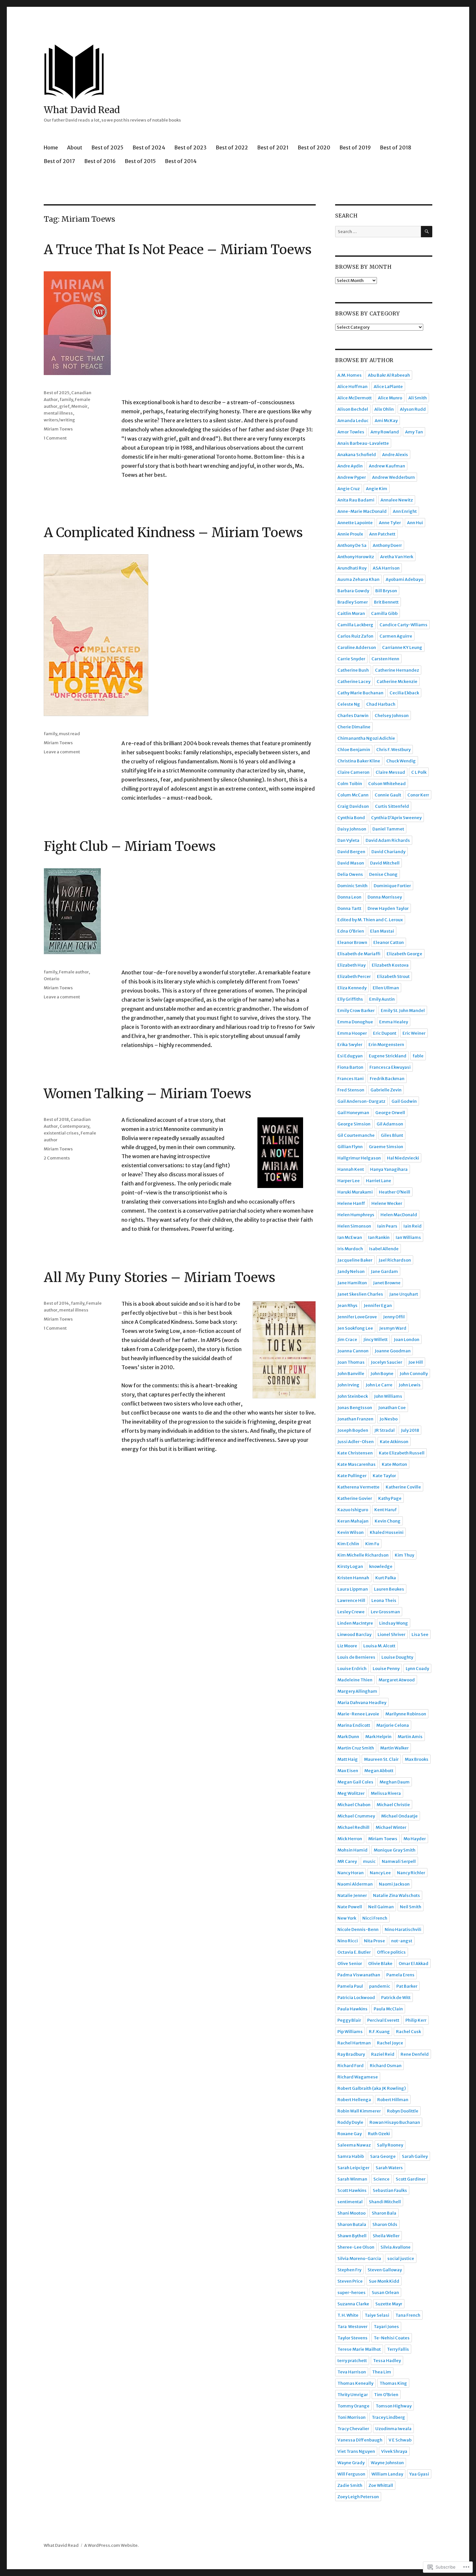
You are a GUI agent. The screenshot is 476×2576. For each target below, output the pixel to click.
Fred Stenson (351, 1090)
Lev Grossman (385, 1612)
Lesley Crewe (351, 1612)
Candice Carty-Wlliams (403, 625)
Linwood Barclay (354, 1635)
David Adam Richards (388, 840)
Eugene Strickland (388, 1056)
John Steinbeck (353, 1396)
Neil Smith (411, 1907)
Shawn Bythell (352, 2236)
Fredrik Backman (387, 1079)
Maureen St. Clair (381, 1759)
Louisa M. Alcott (379, 1646)
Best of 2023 (190, 147)
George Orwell (390, 1113)
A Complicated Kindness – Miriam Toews (173, 533)
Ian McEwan (350, 1237)
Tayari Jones (386, 2327)
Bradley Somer (353, 602)
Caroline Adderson (357, 647)
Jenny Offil (394, 1317)
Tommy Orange (353, 2406)
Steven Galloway (385, 2270)
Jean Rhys (347, 1306)
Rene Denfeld (415, 2054)
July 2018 (410, 1430)
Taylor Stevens (352, 2338)
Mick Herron (350, 1839)
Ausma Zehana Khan (358, 579)
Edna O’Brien (351, 931)
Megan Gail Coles (355, 1782)
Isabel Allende (384, 1249)
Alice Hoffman (352, 387)
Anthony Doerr (387, 545)
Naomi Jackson (394, 1884)
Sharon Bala (384, 2213)
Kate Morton (394, 1464)
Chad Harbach (381, 704)
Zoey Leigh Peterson (358, 2497)
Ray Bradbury (351, 2054)
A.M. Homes (350, 375)
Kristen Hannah (353, 1578)
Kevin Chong (388, 1521)
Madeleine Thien (355, 1680)
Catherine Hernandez (397, 670)
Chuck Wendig (401, 761)
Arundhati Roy (352, 568)
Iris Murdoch (350, 1249)
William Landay (387, 2474)
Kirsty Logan (350, 1566)
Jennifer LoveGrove (357, 1317)
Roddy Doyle (350, 2122)
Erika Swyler (350, 1045)
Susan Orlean (385, 2293)
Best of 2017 (59, 161)
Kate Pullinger (352, 1476)
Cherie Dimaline (354, 727)
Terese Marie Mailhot (359, 2349)
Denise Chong (383, 874)
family (66, 400)
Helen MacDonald (399, 1215)
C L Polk (419, 772)
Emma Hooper (352, 1033)
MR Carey (347, 1861)
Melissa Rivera (386, 1793)
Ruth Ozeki (379, 2134)
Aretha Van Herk (397, 557)
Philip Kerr (416, 2020)
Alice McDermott (355, 398)
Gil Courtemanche (356, 1135)
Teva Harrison (352, 2372)
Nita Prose (374, 1941)
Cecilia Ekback (404, 693)
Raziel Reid (383, 2054)
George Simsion (354, 1124)
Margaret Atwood (397, 1680)
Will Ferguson (351, 2474)
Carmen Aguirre (396, 636)
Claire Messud (390, 772)
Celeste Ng (349, 704)
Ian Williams (408, 1237)
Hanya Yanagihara (389, 1169)
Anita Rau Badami (356, 500)
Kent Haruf (385, 1510)
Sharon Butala (352, 2224)
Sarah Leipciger (353, 2168)
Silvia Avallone (396, 2247)
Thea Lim (382, 2372)
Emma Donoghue (355, 1022)
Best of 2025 (107, 147)
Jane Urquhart (404, 1294)
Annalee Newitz (397, 500)
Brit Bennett (386, 602)
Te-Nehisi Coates (392, 2338)
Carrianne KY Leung (402, 647)
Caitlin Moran (351, 613)
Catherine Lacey (354, 682)
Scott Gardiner (411, 2179)
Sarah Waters (389, 2168)
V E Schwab (400, 2440)
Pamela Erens (400, 1975)
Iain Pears (387, 1226)
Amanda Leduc (353, 421)
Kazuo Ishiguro (353, 1510)
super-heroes (351, 2293)
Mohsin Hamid (352, 1850)
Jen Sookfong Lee (355, 1328)
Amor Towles (351, 432)
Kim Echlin (348, 1544)
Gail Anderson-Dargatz (361, 1101)
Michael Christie (393, 1805)
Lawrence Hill (351, 1600)
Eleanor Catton (389, 942)
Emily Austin (382, 999)
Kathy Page (390, 1498)
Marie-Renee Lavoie (358, 1714)
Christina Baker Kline (359, 761)
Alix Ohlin (384, 409)
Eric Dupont (385, 1033)
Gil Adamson (390, 1124)
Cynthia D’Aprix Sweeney (396, 818)
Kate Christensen (355, 1453)
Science (381, 2179)
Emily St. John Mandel (403, 1011)
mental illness (58, 413)
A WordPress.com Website (111, 2545)
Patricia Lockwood (356, 1998)
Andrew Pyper (352, 477)
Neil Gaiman (381, 1907)
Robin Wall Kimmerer (359, 2111)
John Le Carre (379, 1385)
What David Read (82, 110)
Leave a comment (62, 752)
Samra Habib (351, 2156)
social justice (401, 2258)
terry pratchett (352, 2361)
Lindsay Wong (394, 1623)
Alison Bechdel (353, 409)
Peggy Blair (349, 2020)
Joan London (407, 1340)
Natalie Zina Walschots (397, 1895)
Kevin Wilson (351, 1532)
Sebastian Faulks (390, 2190)
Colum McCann (353, 795)
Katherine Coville (403, 1487)
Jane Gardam (384, 1271)
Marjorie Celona (393, 1725)
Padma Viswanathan (359, 1975)
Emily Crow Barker (356, 1011)
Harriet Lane (379, 1181)
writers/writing (59, 420)
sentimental (350, 2202)
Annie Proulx (350, 534)
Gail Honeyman (353, 1113)
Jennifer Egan (378, 1306)
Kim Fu (372, 1544)
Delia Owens (350, 874)
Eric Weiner (414, 1033)
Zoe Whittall (381, 2485)
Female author (74, 972)
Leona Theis (384, 1600)
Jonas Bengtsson (355, 1408)
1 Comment (55, 438)
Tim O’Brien (386, 2395)
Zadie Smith (350, 2485)
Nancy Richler (411, 1873)
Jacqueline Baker (355, 1260)
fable (418, 1056)
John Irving (348, 1385)
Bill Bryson (386, 591)
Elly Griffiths (350, 999)
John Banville (351, 1374)
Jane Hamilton (352, 1283)
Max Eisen (348, 1771)
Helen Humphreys (356, 1215)
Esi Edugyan (350, 1056)
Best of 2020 (314, 147)
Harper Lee (349, 1181)
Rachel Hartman (354, 2043)
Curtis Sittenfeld (392, 806)
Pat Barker (407, 1986)
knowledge (381, 1566)
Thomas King (393, 2383)
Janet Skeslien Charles (360, 1294)
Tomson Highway (394, 2406)
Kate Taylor (384, 1476)
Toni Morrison (351, 2417)
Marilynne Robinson (406, 1714)
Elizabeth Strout (393, 976)
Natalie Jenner (352, 1895)
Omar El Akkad (414, 1964)
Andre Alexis (395, 455)
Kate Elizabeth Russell (402, 1453)
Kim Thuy (404, 1555)
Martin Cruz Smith (356, 1748)
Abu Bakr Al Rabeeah (389, 375)
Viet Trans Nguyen (356, 2451)
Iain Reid (413, 1226)
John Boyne (382, 1374)
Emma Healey (394, 1022)
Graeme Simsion (386, 1147)
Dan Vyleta (348, 840)
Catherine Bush (353, 670)
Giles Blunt (392, 1135)
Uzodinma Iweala (393, 2429)
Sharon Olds (385, 2224)
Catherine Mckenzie (397, 682)
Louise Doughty (397, 1657)
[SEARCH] (427, 232)
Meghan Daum (395, 1782)
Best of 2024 (149, 147)
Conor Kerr (418, 795)
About (75, 147)
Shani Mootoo (351, 2213)
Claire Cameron (353, 772)
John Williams (388, 1396)
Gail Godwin (404, 1101)
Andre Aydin (350, 466)
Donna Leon (349, 897)
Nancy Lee (380, 1873)
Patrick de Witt (396, 1998)
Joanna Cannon (353, 1351)
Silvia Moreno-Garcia (359, 2258)
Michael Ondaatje (399, 1816)
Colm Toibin (350, 784)
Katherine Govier (355, 1498)
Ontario (51, 979)
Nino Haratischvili (403, 1929)
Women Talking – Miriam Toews (147, 1094)
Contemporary (74, 1126)
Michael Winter (391, 1827)
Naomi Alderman (355, 1884)
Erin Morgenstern (386, 1045)
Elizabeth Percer (354, 976)
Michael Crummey (356, 1816)
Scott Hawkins (352, 2190)
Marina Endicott (354, 1725)
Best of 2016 (100, 161)
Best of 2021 (273, 147)
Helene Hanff (351, 1203)
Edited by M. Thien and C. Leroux (370, 920)
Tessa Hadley (387, 2361)
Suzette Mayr (389, 2304)
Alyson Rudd (413, 409)
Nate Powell (350, 1907)
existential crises (61, 1133)
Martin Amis (410, 1737)
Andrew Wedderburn (393, 477)
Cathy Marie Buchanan (360, 693)
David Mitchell (385, 863)
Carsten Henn (385, 659)
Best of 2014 (181, 161)
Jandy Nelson (351, 1271)
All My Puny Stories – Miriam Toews (159, 1277)
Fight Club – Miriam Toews (130, 846)
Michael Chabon (354, 1805)
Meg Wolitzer (351, 1793)
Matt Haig (348, 1759)
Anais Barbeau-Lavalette (363, 443)
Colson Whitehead (387, 784)
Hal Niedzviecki (403, 1158)
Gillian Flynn (350, 1147)
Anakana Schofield (357, 455)
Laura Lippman (353, 1589)
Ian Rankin (379, 1237)
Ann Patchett (382, 534)
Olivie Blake (380, 1964)
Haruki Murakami (355, 1192)
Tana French (408, 2315)
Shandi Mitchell (385, 2202)
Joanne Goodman (393, 1351)
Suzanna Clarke (353, 2304)
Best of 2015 (140, 161)
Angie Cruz (349, 489)
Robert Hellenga (354, 2100)
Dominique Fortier (392, 886)
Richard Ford (351, 2066)
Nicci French (375, 1918)
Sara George (383, 2156)
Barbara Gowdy (353, 591)
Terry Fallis (398, 2349)
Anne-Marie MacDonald (362, 511)
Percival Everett (383, 2020)
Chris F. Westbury (393, 750)
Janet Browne (387, 1283)
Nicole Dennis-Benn (358, 1929)
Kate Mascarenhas (357, 1464)
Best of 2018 (396, 147)
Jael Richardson (395, 1260)
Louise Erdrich (352, 1669)
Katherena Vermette (358, 1487)
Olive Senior (350, 1964)
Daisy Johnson (352, 829)
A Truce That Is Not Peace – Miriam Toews (178, 250)
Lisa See (420, 1635)
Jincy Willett (375, 1340)
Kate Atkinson (394, 1442)
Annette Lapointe (355, 523)
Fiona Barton (350, 1067)
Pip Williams (350, 2032)
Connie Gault (388, 795)
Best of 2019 (355, 147)
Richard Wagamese (358, 2077)
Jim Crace (347, 1340)
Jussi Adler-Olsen (356, 1442)
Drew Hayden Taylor (388, 908)
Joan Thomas (351, 1362)
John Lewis (410, 1385)
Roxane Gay (350, 2134)
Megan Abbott (379, 1771)
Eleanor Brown (352, 942)
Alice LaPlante (388, 387)
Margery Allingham (357, 1691)
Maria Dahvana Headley (362, 1703)
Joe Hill (416, 1362)
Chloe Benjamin (354, 750)
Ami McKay (386, 421)
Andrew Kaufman (387, 466)
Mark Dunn (348, 1737)
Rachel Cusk (408, 2032)
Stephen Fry (349, 2270)
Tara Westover (352, 2327)
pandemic (380, 1986)
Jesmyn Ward (393, 1328)
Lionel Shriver (391, 1635)
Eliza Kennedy (352, 988)
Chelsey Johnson (392, 716)
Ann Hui (415, 523)
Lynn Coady (417, 1669)
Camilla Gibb (384, 613)
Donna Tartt (349, 908)
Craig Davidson (353, 806)
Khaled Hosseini (387, 1532)
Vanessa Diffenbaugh (360, 2440)
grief (64, 406)
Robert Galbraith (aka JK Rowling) (372, 2088)
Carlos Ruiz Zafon (355, 636)
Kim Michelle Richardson (363, 1555)
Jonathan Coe (392, 1408)
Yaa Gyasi (419, 2474)
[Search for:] (378, 232)
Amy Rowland (385, 432)
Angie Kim (377, 489)
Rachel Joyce (390, 2043)
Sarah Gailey (415, 2156)
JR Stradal (385, 1430)
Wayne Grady (351, 2463)
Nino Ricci (348, 1941)
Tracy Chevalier (353, 2429)
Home (51, 147)
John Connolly (414, 1374)
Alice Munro (390, 398)
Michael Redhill (353, 1827)
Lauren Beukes (389, 1589)
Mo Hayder (415, 1839)
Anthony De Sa (352, 545)
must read (69, 734)
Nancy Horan (351, 1873)
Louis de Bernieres (356, 1657)
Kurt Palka (386, 1578)
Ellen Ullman (386, 988)
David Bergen (351, 852)
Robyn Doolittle (403, 2111)
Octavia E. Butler (354, 1952)
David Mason (351, 863)
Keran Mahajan (353, 1521)
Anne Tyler (390, 523)
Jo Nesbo (389, 1419)
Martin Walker (394, 1748)
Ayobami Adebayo (404, 579)
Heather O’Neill (395, 1192)
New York (347, 1918)
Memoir (79, 406)
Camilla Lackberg (355, 625)
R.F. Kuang (379, 2032)
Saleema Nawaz (354, 2145)
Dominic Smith (352, 886)
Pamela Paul (350, 1986)
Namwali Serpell (399, 1861)
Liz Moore (347, 1646)
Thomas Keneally (355, 2383)
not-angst (402, 1941)
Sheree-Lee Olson (356, 2247)
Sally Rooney (390, 2145)
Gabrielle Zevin (386, 1090)
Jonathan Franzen (355, 1419)
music (369, 1861)
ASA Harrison (386, 568)
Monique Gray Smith (395, 1850)
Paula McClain (388, 2009)
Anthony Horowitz (356, 557)
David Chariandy (388, 852)
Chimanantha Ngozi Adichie (366, 738)
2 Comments (57, 1158)
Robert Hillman (393, 2100)
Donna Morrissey (385, 897)
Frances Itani (351, 1079)
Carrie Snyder (351, 659)
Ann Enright (405, 511)
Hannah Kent (351, 1169)
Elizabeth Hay (351, 965)
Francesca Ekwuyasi (390, 1067)
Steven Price (350, 2281)
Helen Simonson (354, 1226)
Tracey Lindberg (388, 2417)
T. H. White (348, 2315)
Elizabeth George (404, 954)
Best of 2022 (232, 147)
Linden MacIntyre (355, 1623)
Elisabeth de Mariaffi (359, 954)
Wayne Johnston (387, 2463)
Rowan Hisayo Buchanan (395, 2122)
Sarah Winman (352, 2179)
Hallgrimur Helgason (359, 1158)
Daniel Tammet (388, 829)
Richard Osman (386, 2066)
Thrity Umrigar (353, 2395)
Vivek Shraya (394, 2451)
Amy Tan (414, 432)
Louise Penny (386, 1669)
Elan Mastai (382, 931)
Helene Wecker (387, 1203)
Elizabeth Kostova (390, 965)
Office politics (391, 1952)
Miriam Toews (58, 429)
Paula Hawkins (352, 2009)
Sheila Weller (386, 2236)
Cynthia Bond (351, 818)
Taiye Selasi (377, 2315)
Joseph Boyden (353, 1430)
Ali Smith (418, 398)
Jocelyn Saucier (386, 1362)
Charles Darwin (353, 716)
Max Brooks (417, 1759)
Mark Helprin (378, 1737)
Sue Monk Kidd (384, 2281)
